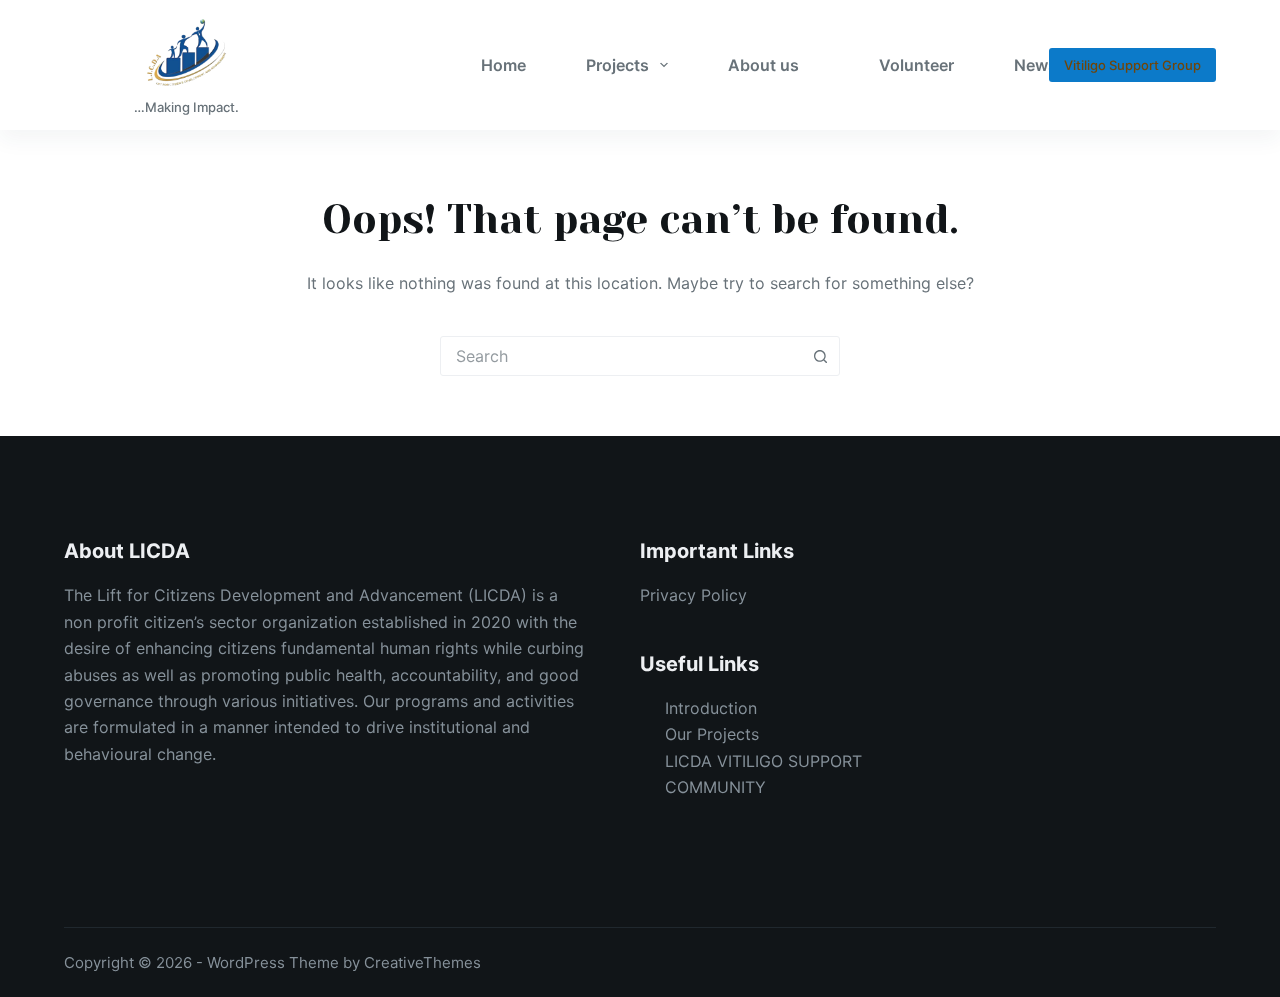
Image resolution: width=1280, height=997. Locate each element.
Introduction (711, 708)
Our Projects (712, 734)
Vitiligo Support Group (1132, 65)
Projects (617, 65)
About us (763, 65)
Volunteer (916, 65)
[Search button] (820, 356)
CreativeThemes (422, 962)
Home (503, 65)
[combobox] (621, 356)
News (1035, 65)
